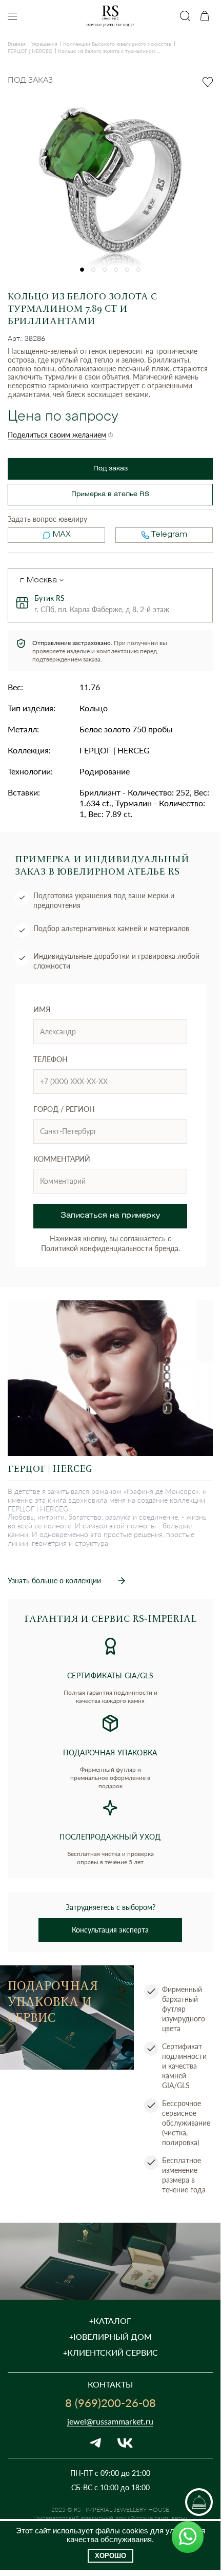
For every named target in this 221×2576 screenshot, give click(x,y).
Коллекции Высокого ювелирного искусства (117, 44)
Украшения (44, 44)
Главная (17, 44)
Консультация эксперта (110, 1930)
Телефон (51, 1059)
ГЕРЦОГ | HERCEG (30, 51)
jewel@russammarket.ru (110, 2421)
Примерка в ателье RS (110, 494)
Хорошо (110, 2556)
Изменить (62, 580)
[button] (82, 270)
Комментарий (62, 1159)
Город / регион (64, 1109)
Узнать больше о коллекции (54, 1580)
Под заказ (110, 469)
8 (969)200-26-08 (110, 2402)
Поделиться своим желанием (57, 435)
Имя (42, 1009)
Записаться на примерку (110, 1216)
